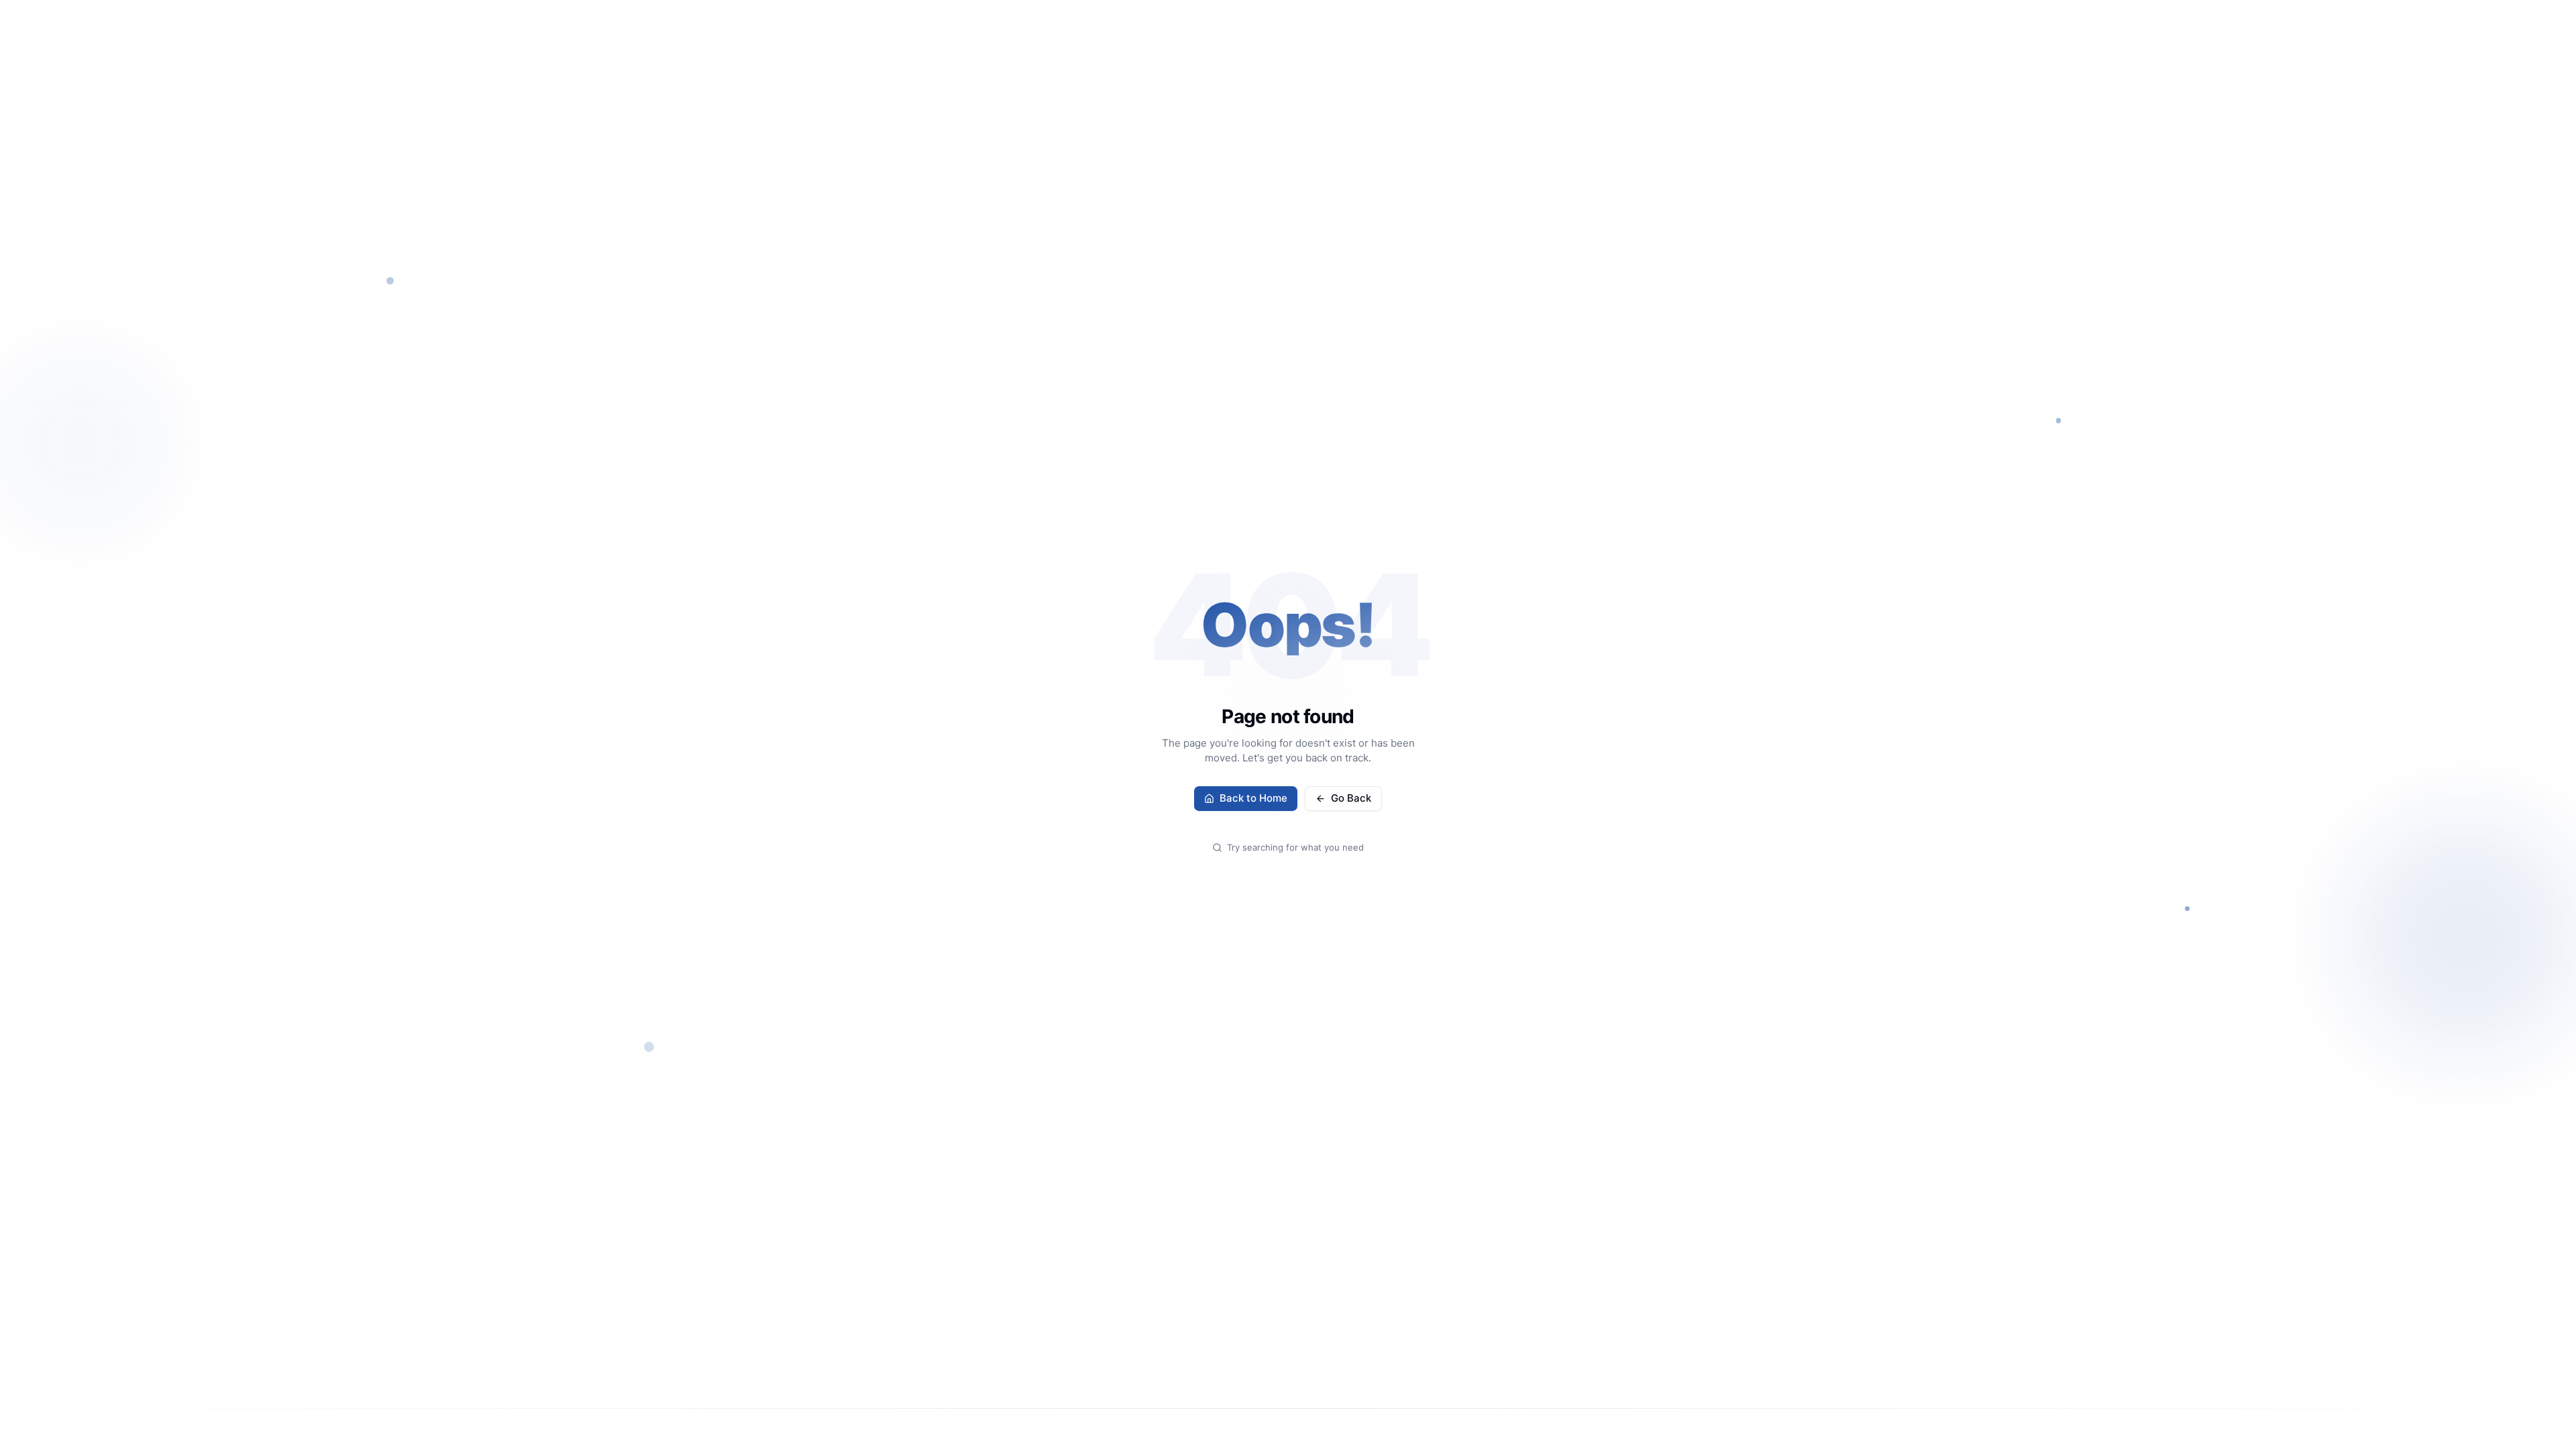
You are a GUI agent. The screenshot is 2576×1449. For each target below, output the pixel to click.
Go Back (1351, 798)
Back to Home (1253, 798)
